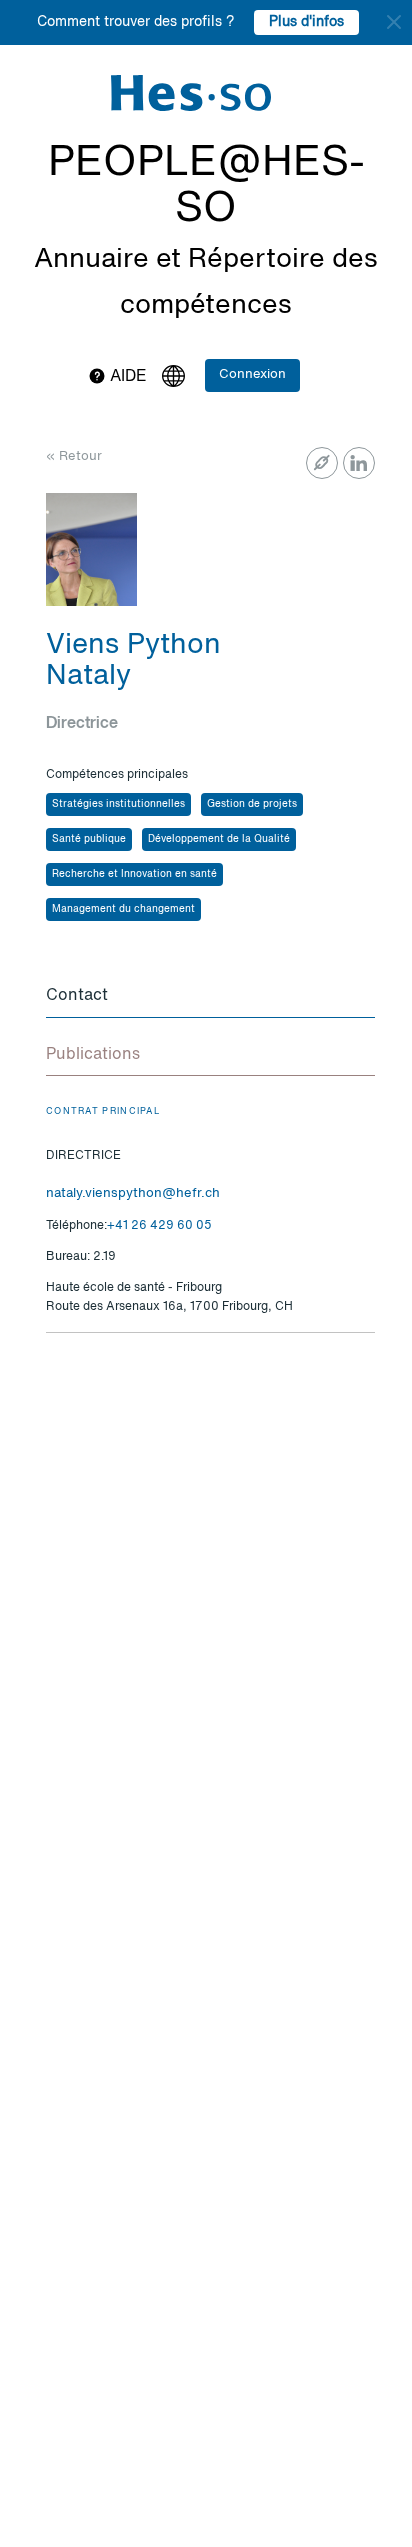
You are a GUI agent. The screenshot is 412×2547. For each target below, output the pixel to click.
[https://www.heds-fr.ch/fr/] (322, 463)
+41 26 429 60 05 (159, 1226)
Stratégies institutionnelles (118, 804)
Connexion (252, 374)
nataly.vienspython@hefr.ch (133, 1193)
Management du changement (123, 909)
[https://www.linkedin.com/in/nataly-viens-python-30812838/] (359, 463)
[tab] (210, 997)
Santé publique (89, 839)
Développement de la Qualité (219, 839)
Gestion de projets (252, 804)
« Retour (74, 456)
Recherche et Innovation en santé (134, 874)
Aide (126, 377)
